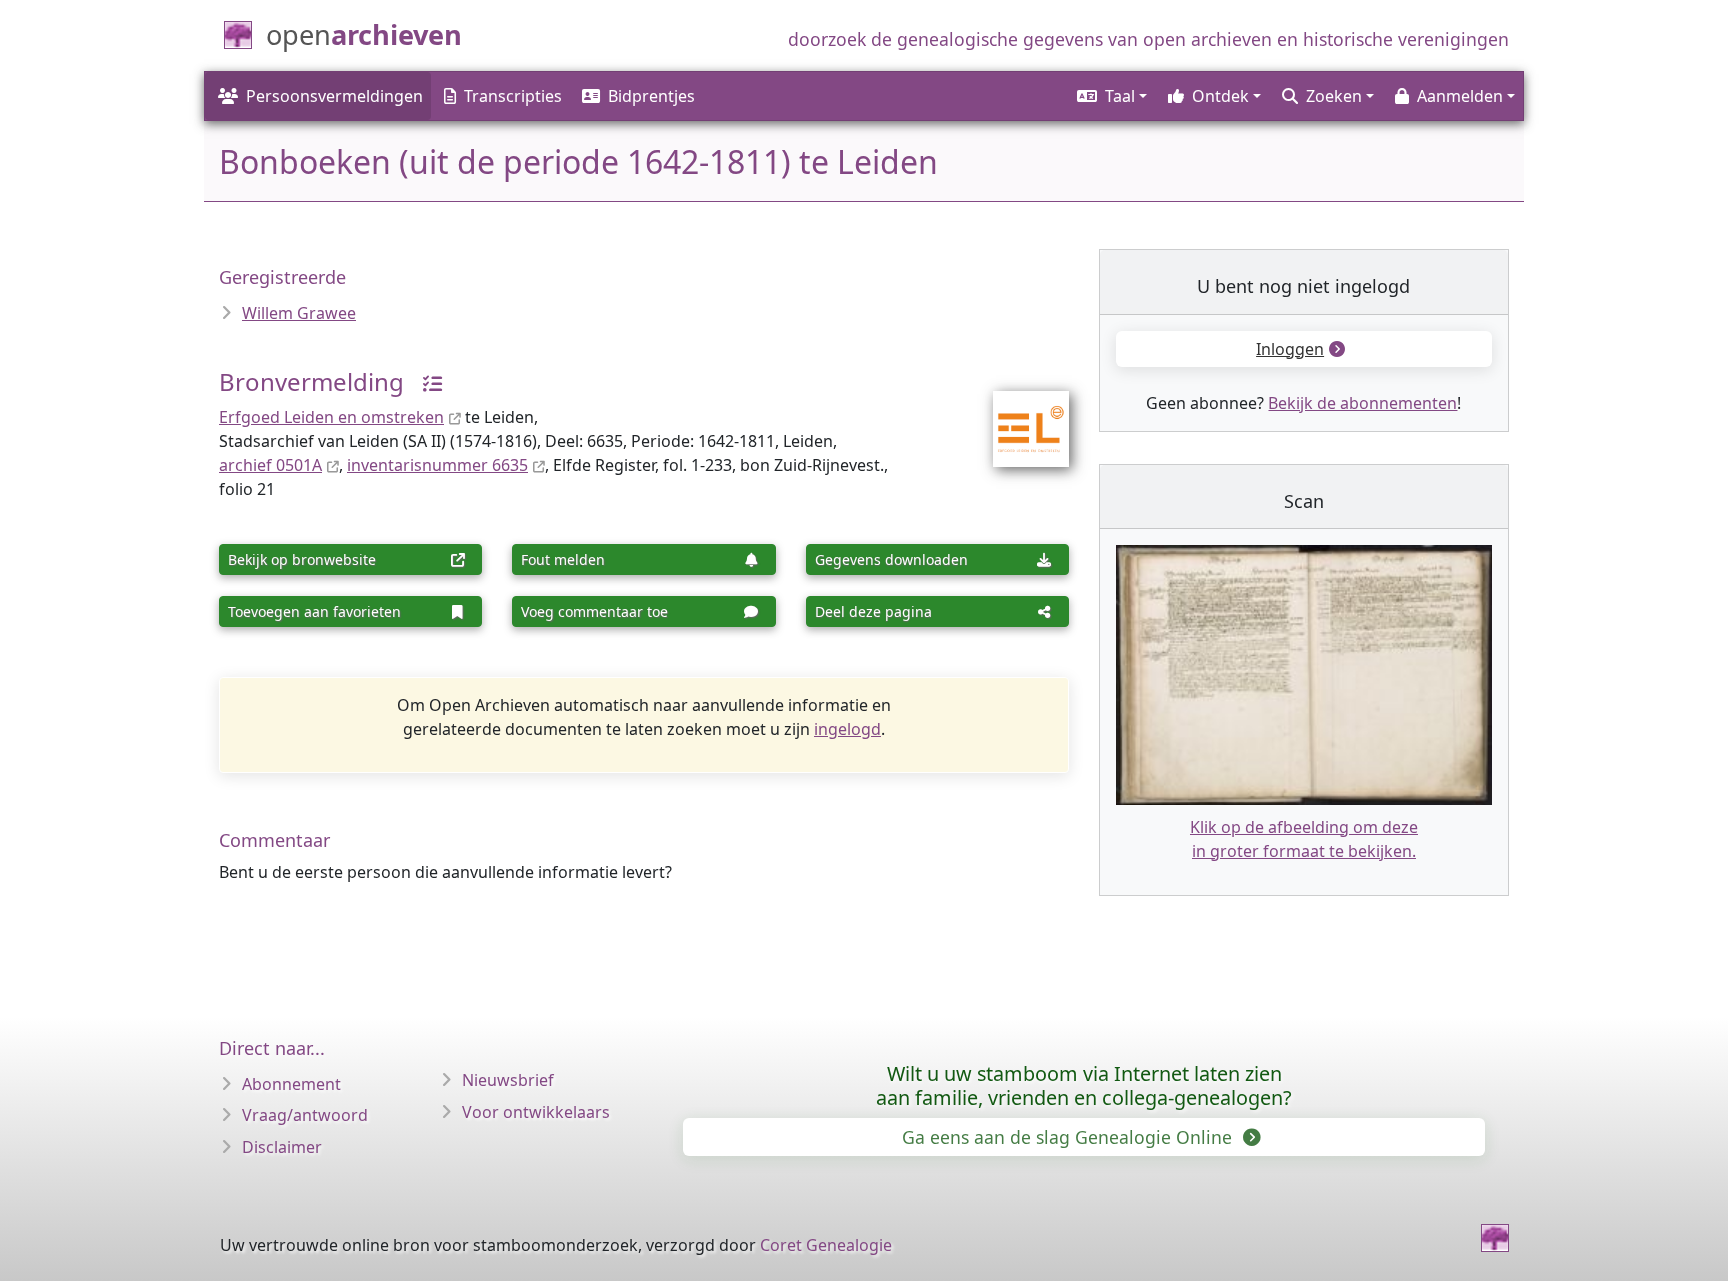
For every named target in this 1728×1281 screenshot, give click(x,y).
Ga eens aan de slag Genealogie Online (1069, 1137)
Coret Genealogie (826, 1245)
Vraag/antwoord (305, 1115)
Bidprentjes (651, 96)
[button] (1110, 96)
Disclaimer (282, 1147)
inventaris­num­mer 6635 (437, 465)
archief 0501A (270, 465)
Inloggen (1290, 349)
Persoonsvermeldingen (334, 96)
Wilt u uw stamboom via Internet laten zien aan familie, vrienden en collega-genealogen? (1084, 1085)
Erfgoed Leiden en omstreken (331, 417)
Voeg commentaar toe (594, 611)
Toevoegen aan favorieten (314, 611)
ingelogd (847, 729)
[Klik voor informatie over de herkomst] (425, 381)
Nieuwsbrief (508, 1080)
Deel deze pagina (873, 611)
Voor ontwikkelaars (536, 1112)
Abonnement (291, 1084)
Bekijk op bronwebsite (302, 559)
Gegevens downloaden (891, 559)
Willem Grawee (299, 313)
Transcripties (513, 96)
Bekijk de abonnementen (1362, 403)
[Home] (1495, 1238)
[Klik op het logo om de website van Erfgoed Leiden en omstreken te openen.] (1018, 416)
